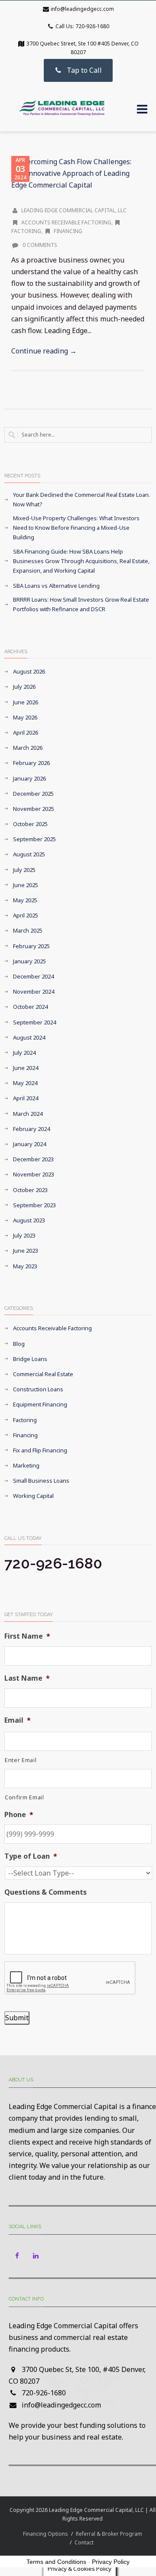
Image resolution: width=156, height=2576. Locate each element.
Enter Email (21, 1760)
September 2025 (34, 839)
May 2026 (25, 717)
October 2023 (30, 1190)
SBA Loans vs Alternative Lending (56, 586)
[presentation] (70, 1978)
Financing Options (45, 2534)
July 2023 (24, 1235)
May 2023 (25, 1266)
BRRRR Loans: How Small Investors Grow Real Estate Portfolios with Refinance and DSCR (81, 604)
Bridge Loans (30, 1359)
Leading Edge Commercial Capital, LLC (74, 210)
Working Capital (33, 1496)
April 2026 (26, 732)
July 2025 (24, 870)
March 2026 (28, 748)
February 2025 (31, 946)
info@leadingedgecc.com (82, 9)
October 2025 (30, 824)
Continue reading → (44, 351)
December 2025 (33, 794)
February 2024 (31, 1129)
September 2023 (34, 1205)
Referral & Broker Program (109, 2534)
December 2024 (33, 976)
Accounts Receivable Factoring (66, 222)
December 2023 (33, 1159)
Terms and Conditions (56, 2562)
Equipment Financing (40, 1404)
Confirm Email (24, 1797)
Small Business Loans (41, 1481)
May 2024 (25, 1083)
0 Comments (39, 245)
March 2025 (28, 930)
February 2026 (31, 763)
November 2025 (34, 809)
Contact (84, 2542)
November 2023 (34, 1174)
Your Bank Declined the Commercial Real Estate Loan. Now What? (81, 499)
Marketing (26, 1465)
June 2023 (26, 1251)
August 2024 (29, 1037)
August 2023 (29, 1220)
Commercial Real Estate (43, 1374)
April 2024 (26, 1098)
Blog (19, 1344)
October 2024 (30, 1007)
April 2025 (26, 915)
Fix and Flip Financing (40, 1450)
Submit (17, 2018)
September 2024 (34, 1022)
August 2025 (29, 854)
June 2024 (26, 1068)
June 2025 (26, 885)
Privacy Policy (111, 2562)
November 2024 (34, 992)
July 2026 (24, 687)
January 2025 (29, 961)
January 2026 (29, 778)
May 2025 (25, 900)
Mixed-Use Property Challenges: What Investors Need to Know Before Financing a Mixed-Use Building (76, 528)
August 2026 (29, 671)
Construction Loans (38, 1389)
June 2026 (26, 702)
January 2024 (29, 1144)
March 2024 (28, 1114)
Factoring (25, 1420)
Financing (68, 231)
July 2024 (24, 1053)
